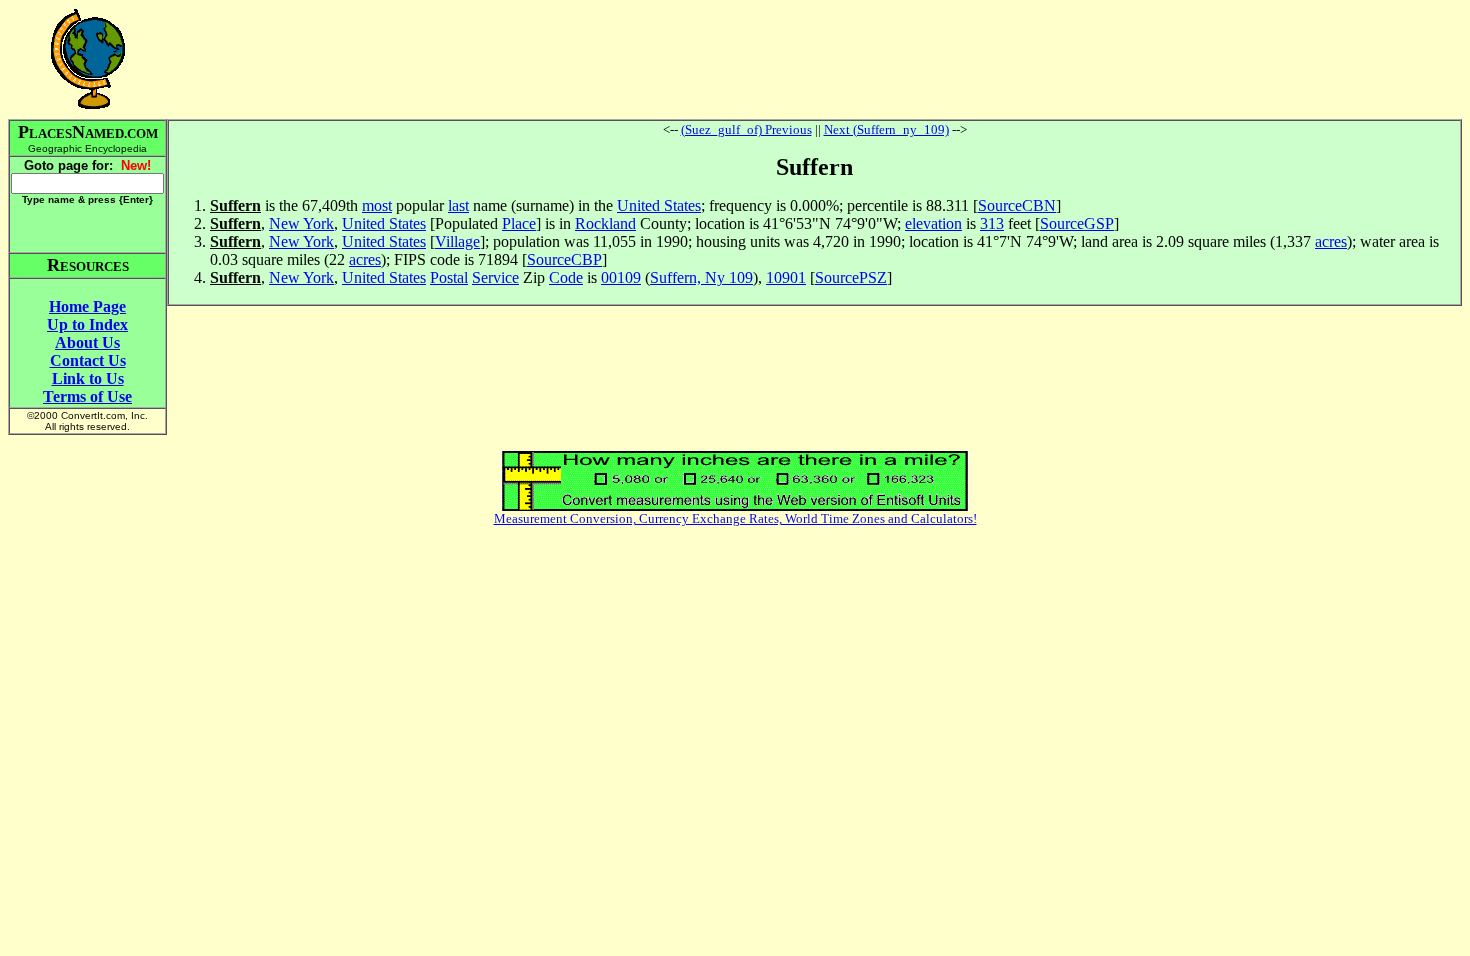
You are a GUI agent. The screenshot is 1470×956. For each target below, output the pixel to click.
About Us (87, 342)
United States (659, 205)
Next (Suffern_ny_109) (886, 129)
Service (495, 277)
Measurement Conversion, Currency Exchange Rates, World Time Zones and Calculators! (735, 518)
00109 (621, 277)
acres (1331, 241)
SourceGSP (1077, 223)
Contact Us (88, 360)
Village (457, 241)
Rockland (605, 223)
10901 (786, 277)
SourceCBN (1017, 205)
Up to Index (87, 324)
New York (301, 223)
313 (992, 223)
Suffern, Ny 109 (701, 277)
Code (566, 277)
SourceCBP (564, 259)
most (377, 205)
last (458, 205)
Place (519, 223)
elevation (933, 223)
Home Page (87, 306)
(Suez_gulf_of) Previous (746, 129)
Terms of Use (87, 396)
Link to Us (88, 378)
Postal (449, 277)
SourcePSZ (851, 277)
